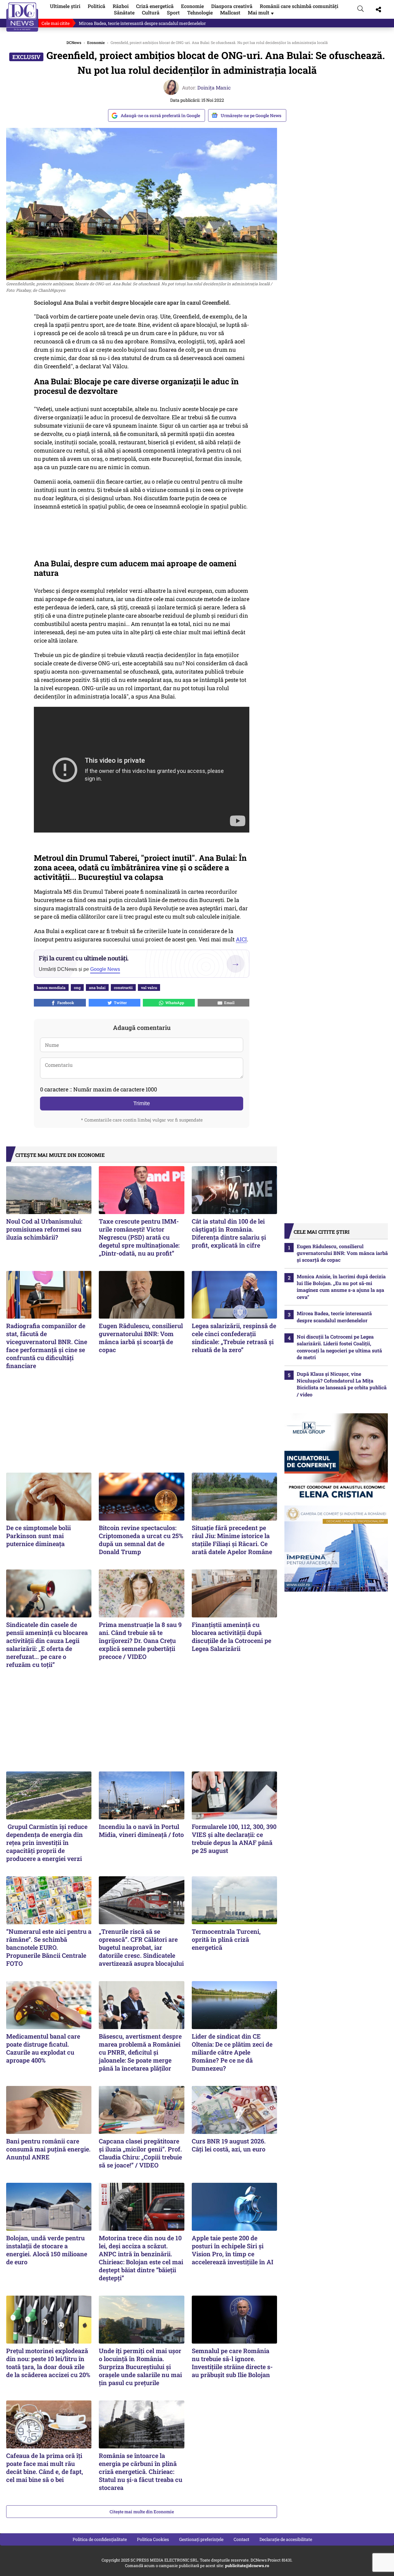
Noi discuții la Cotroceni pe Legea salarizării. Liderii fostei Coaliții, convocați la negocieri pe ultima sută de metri (339, 1347)
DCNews (22, 17)
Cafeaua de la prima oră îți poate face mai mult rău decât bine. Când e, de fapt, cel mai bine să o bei (45, 2467)
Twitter (119, 1003)
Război (121, 6)
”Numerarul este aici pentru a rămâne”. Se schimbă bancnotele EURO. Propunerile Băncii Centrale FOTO (49, 1947)
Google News (105, 969)
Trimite (142, 1103)
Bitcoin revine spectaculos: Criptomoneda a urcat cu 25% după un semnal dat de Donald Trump (141, 1540)
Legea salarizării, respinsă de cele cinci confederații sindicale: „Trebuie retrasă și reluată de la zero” (234, 1338)
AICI (241, 939)
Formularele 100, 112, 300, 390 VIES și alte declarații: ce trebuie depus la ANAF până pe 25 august (234, 1838)
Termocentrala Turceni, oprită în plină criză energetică (226, 1939)
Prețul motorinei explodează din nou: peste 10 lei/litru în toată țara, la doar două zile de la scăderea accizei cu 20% (48, 2363)
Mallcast (230, 12)
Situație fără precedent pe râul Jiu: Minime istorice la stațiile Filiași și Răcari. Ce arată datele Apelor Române (232, 1540)
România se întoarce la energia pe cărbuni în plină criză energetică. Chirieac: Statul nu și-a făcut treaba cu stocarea (141, 2471)
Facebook (65, 1003)
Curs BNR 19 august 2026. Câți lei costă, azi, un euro (229, 2145)
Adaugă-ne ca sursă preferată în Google (160, 115)
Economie (192, 6)
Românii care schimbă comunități (299, 6)
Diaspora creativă (232, 6)
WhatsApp (174, 1003)
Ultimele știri (65, 6)
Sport (173, 12)
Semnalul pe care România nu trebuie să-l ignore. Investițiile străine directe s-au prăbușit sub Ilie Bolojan (232, 2363)
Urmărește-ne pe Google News (251, 115)
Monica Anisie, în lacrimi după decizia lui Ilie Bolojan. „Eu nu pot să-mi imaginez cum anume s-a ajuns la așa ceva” (341, 1287)
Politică (96, 6)
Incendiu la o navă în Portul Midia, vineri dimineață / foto (141, 1830)
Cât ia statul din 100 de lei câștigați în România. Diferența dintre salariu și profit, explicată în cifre (229, 1233)
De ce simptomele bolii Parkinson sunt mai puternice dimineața (38, 1536)
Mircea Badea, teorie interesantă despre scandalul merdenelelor (142, 23)
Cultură (151, 12)
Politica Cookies (153, 2539)
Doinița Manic (214, 87)
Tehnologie (200, 12)
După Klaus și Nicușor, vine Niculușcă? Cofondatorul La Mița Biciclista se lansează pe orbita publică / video (342, 1384)
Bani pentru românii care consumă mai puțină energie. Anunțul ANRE (48, 2149)
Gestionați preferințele (201, 2539)
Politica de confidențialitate (100, 2539)
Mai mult (261, 12)
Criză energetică (155, 6)
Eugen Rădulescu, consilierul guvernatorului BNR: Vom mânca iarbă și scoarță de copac (141, 1338)
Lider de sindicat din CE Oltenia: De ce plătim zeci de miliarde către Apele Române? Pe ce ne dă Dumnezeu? (232, 2052)
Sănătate (124, 12)
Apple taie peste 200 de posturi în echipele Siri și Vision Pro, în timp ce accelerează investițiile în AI (233, 2250)
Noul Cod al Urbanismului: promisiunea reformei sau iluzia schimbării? (44, 1229)
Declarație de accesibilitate (286, 2539)
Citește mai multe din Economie (142, 2512)
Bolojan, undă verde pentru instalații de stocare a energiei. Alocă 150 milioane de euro (47, 2250)
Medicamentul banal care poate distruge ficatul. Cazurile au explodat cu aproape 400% (43, 2048)
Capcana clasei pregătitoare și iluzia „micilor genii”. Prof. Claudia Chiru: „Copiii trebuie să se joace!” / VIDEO (140, 2153)
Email (228, 1003)
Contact (241, 2539)
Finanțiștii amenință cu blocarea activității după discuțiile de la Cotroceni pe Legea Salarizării (231, 1636)
